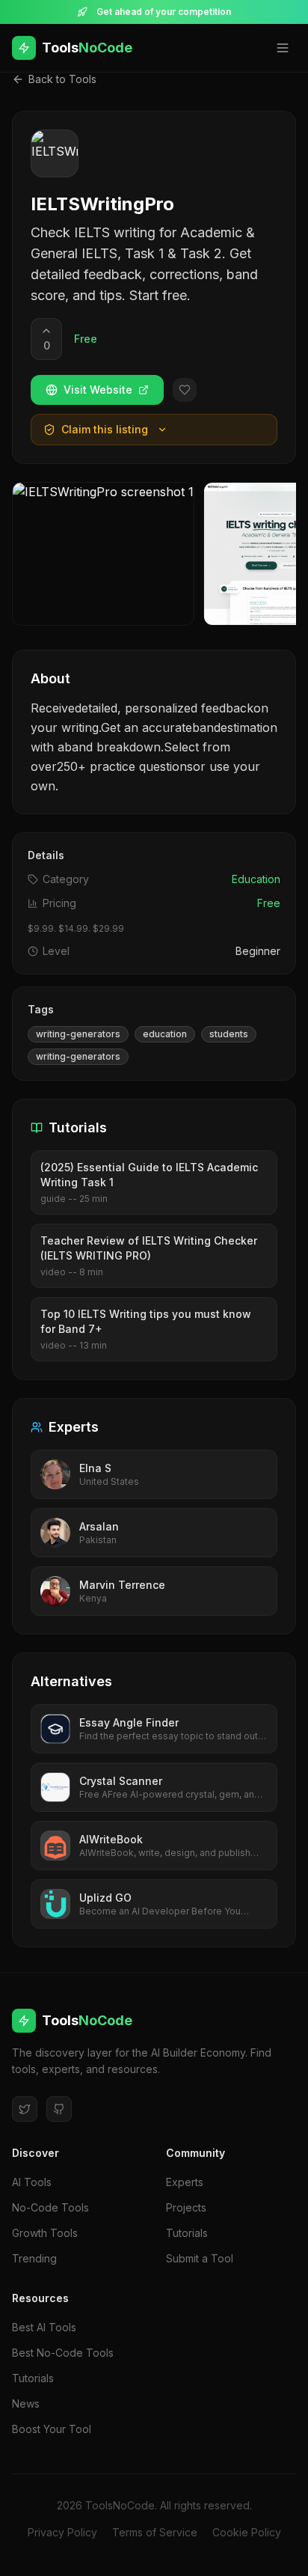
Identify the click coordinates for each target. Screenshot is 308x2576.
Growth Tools (45, 2233)
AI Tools (32, 2182)
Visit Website (98, 390)
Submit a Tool (200, 2258)
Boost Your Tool (52, 2429)
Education (256, 879)
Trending (34, 2258)
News (26, 2403)
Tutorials (187, 2233)
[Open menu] (283, 48)
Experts (185, 2182)
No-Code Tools (50, 2207)
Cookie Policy (247, 2532)
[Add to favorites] (185, 390)
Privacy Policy (62, 2532)
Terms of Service (155, 2532)
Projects (186, 2207)
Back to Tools (62, 79)
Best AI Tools (44, 2327)
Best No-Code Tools (63, 2353)
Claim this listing (105, 429)
